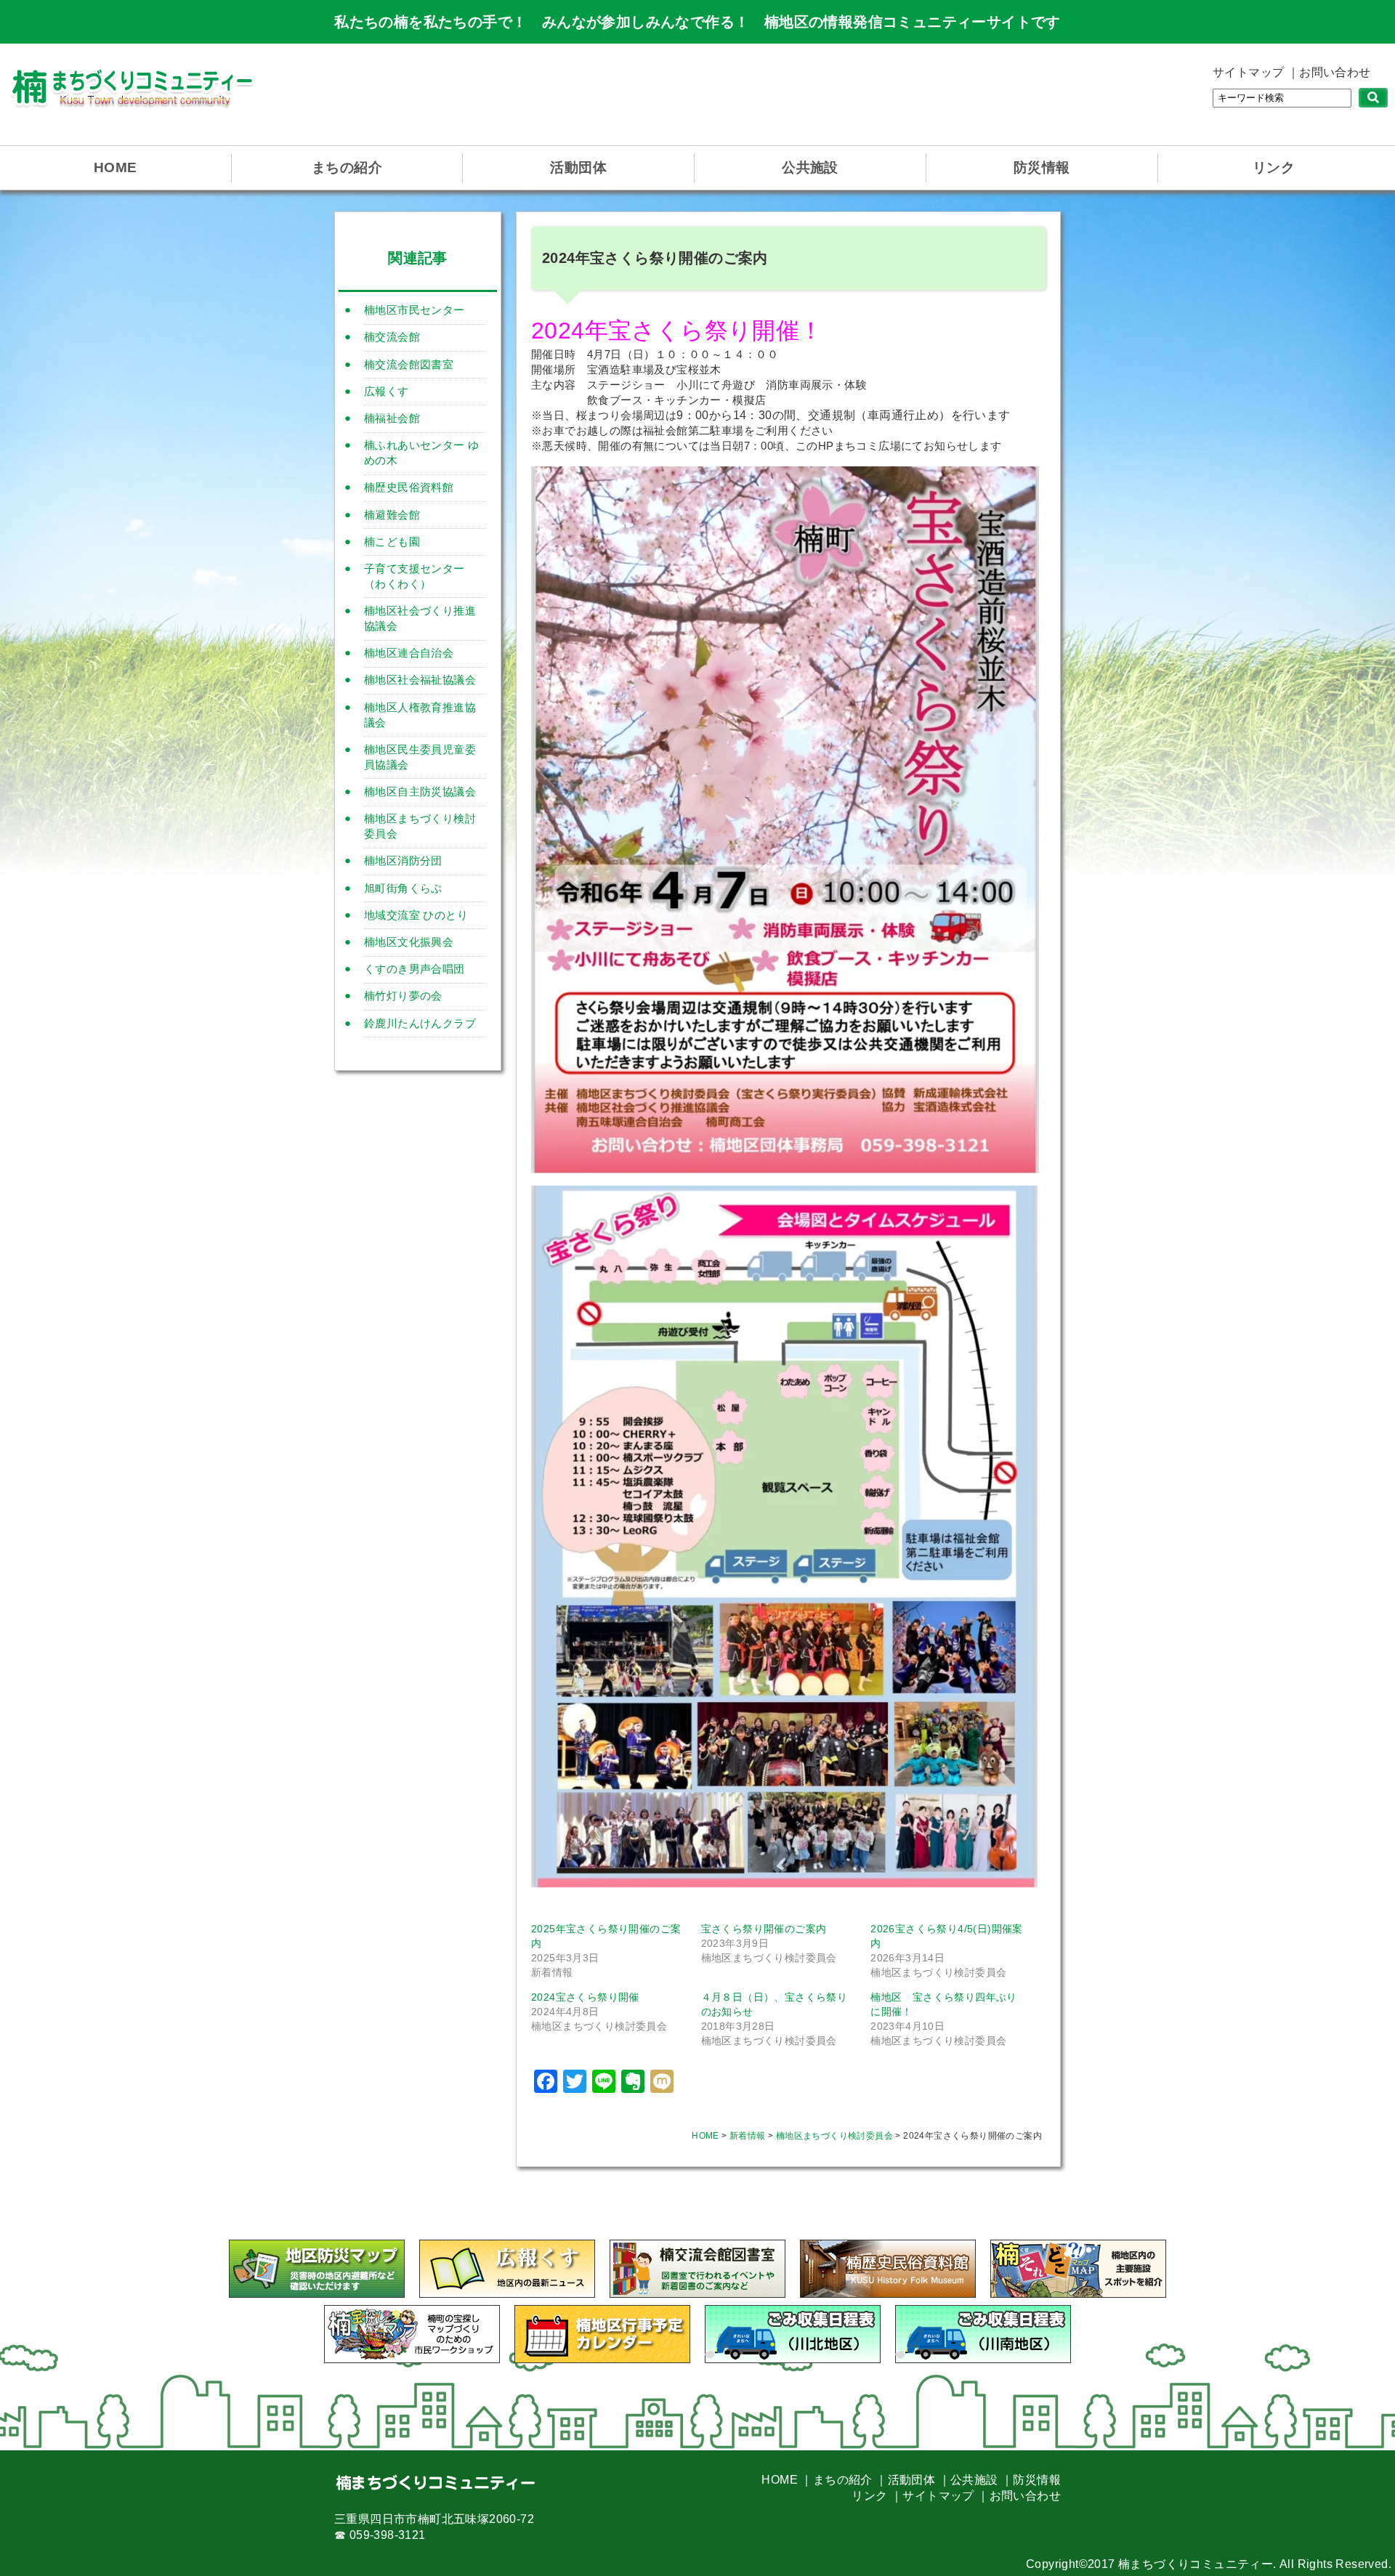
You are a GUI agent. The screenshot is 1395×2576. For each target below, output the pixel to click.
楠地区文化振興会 (409, 942)
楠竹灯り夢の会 (403, 996)
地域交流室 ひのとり (416, 915)
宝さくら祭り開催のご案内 (764, 1929)
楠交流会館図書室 (409, 364)
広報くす (387, 391)
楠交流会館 (392, 337)
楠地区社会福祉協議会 (420, 680)
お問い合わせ (1335, 72)
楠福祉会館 (392, 418)
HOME (116, 167)
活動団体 (578, 167)
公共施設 (810, 167)
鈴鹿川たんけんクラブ (420, 1023)
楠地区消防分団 (403, 860)
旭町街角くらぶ (403, 888)
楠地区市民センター (415, 310)
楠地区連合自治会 (409, 653)
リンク (1274, 167)
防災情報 (1042, 167)
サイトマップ (1248, 72)
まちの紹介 (347, 167)
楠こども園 (392, 542)
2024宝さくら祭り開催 (585, 1997)
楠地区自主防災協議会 (420, 791)
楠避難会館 (392, 515)
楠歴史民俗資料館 (409, 487)
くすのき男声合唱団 (415, 969)
